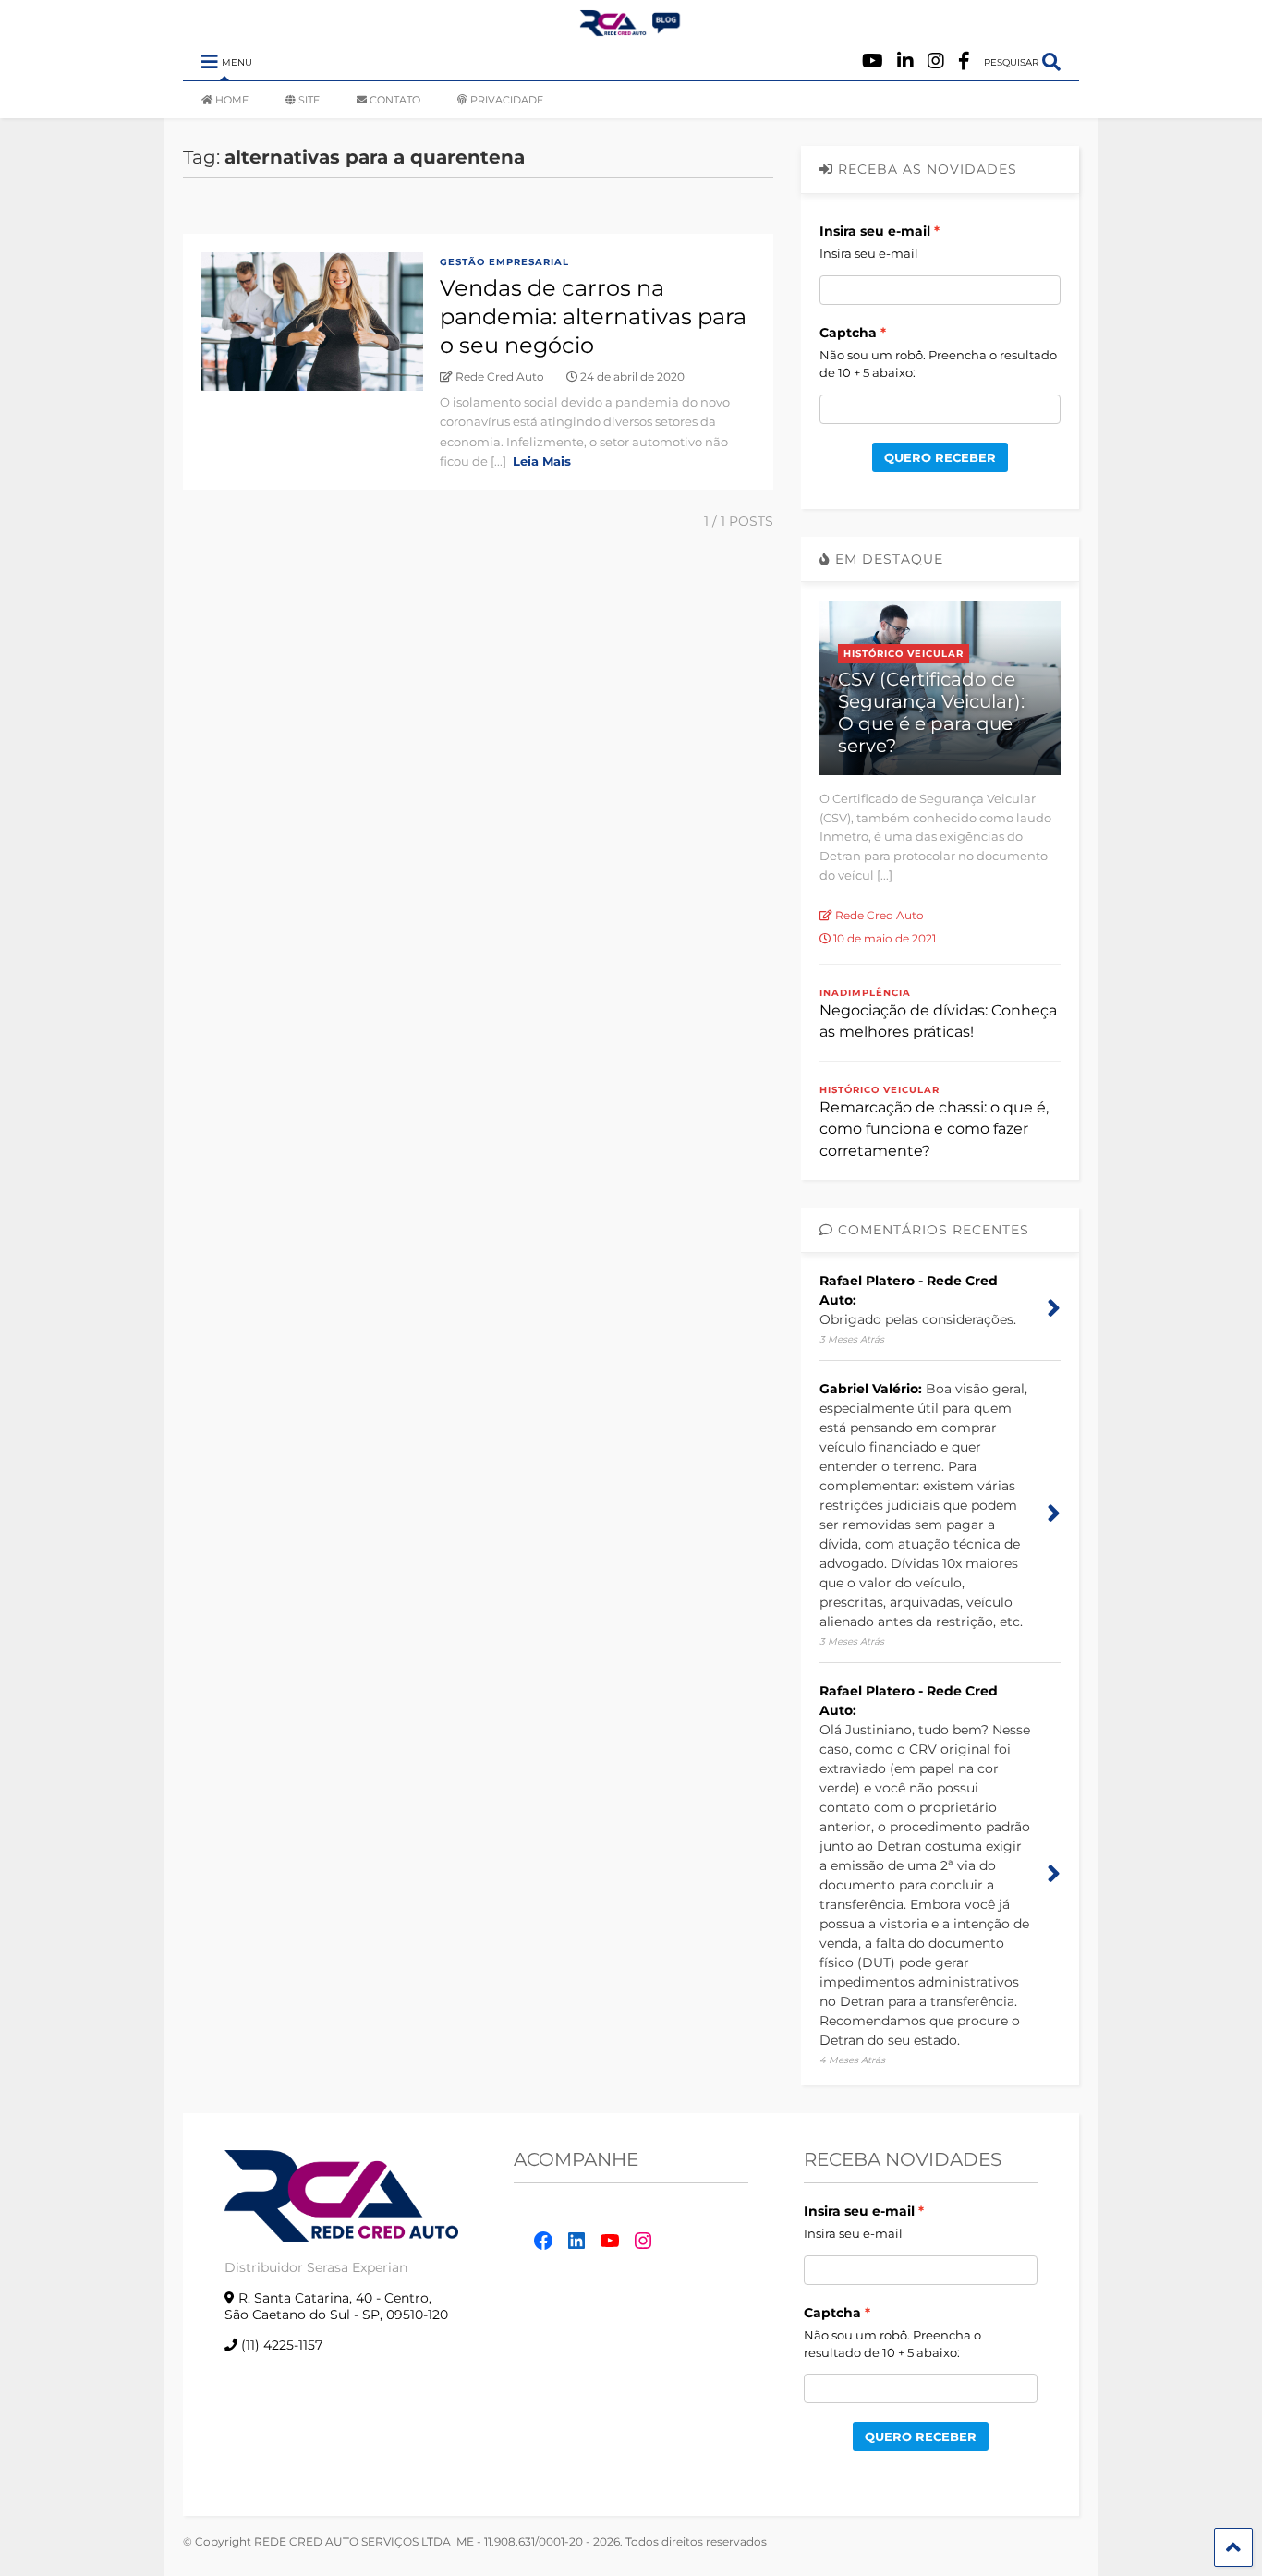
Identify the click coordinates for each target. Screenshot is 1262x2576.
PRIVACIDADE (507, 100)
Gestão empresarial (504, 262)
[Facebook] (964, 61)
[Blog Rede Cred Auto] (631, 29)
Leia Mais (542, 461)
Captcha (848, 333)
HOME (232, 100)
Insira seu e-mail (875, 231)
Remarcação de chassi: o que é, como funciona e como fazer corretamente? (934, 1129)
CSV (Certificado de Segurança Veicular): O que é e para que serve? (931, 712)
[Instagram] (936, 61)
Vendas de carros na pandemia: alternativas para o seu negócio (593, 316)
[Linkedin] (905, 61)
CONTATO (395, 100)
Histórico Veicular (904, 654)
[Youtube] (873, 61)
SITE (309, 100)
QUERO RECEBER (940, 457)
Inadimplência (865, 993)
